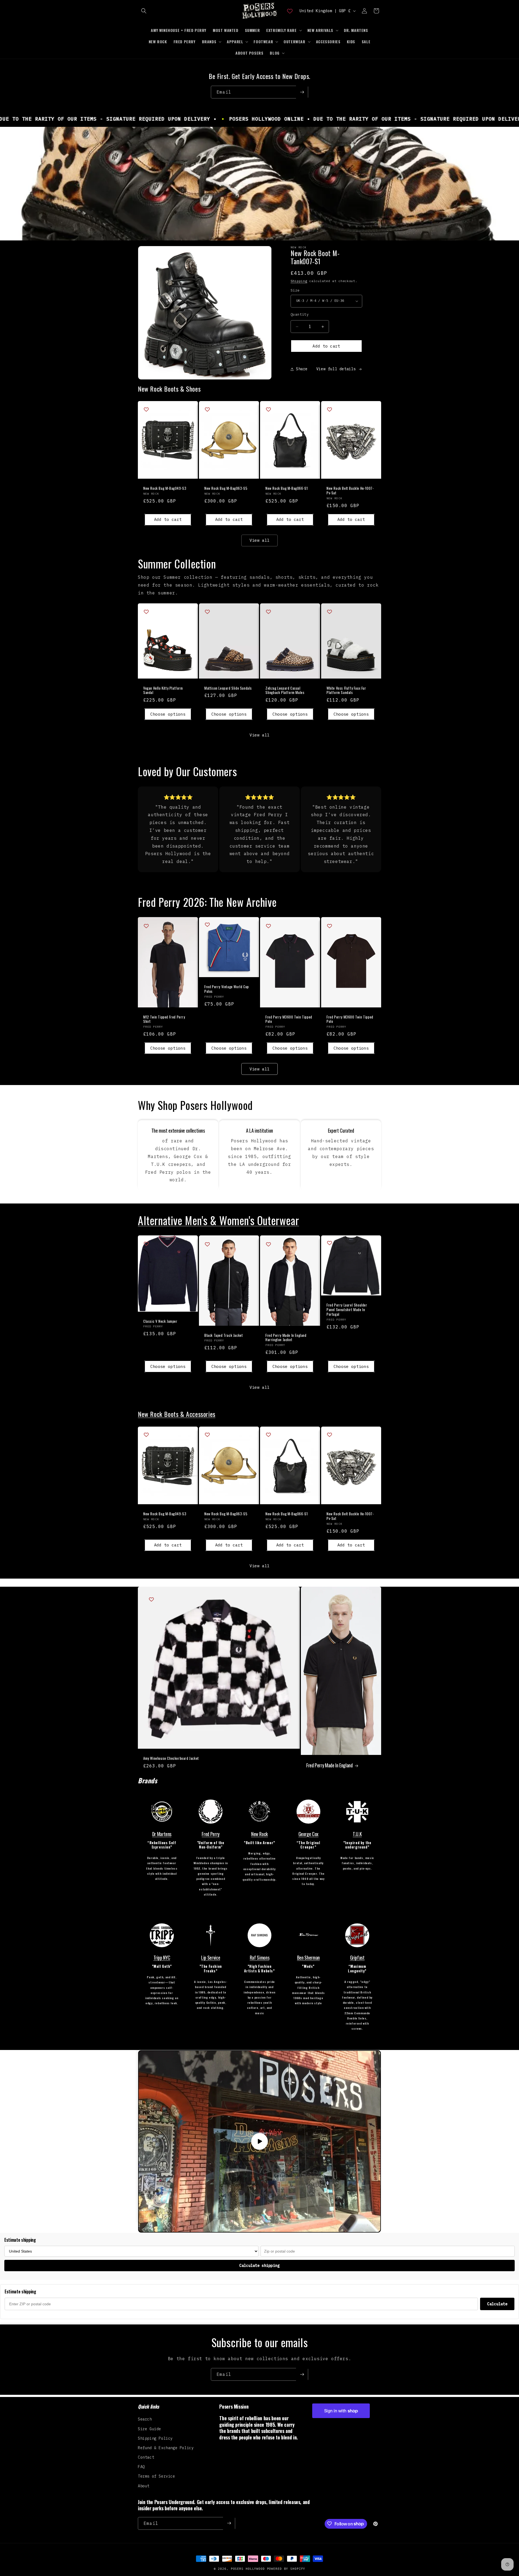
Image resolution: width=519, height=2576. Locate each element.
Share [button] (302, 369)
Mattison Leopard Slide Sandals (228, 688)
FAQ (141, 2467)
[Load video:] (259, 2141)
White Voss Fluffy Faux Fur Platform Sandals (346, 690)
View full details (336, 369)
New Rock (259, 1834)
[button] (144, 11)
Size (295, 290)
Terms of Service (157, 2476)
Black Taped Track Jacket (224, 1335)
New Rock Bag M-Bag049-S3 (165, 488)
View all (259, 540)
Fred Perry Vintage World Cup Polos (227, 989)
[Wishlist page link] (290, 11)
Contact (146, 2457)
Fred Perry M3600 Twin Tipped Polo (289, 1019)
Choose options (168, 714)
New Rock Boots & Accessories (177, 1414)
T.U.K (357, 1834)
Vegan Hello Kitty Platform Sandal (163, 690)
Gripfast (357, 1957)
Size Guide (149, 2429)
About (144, 2486)
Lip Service (211, 1957)
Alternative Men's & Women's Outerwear (218, 1220)
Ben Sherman (308, 1957)
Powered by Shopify (286, 2569)
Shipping (299, 281)
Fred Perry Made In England (330, 1766)
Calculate (497, 2304)
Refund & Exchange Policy (166, 2448)
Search (145, 2419)
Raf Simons (259, 1957)
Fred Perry (210, 1834)
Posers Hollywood (248, 2569)
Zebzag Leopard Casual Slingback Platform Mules (285, 690)
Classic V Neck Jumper (160, 1321)
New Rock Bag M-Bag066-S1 (287, 488)
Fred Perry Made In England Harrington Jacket (286, 1338)
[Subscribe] (302, 92)
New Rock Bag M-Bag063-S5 (226, 488)
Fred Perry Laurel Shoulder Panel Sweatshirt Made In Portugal (347, 1310)
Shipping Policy (155, 2438)
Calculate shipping (259, 2266)
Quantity (300, 314)
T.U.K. (355, 1879)
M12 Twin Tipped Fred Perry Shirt (164, 1019)
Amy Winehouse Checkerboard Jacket (171, 1758)
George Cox (308, 1834)
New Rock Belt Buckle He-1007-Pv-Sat (350, 491)
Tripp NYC (162, 1957)
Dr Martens (162, 1834)
